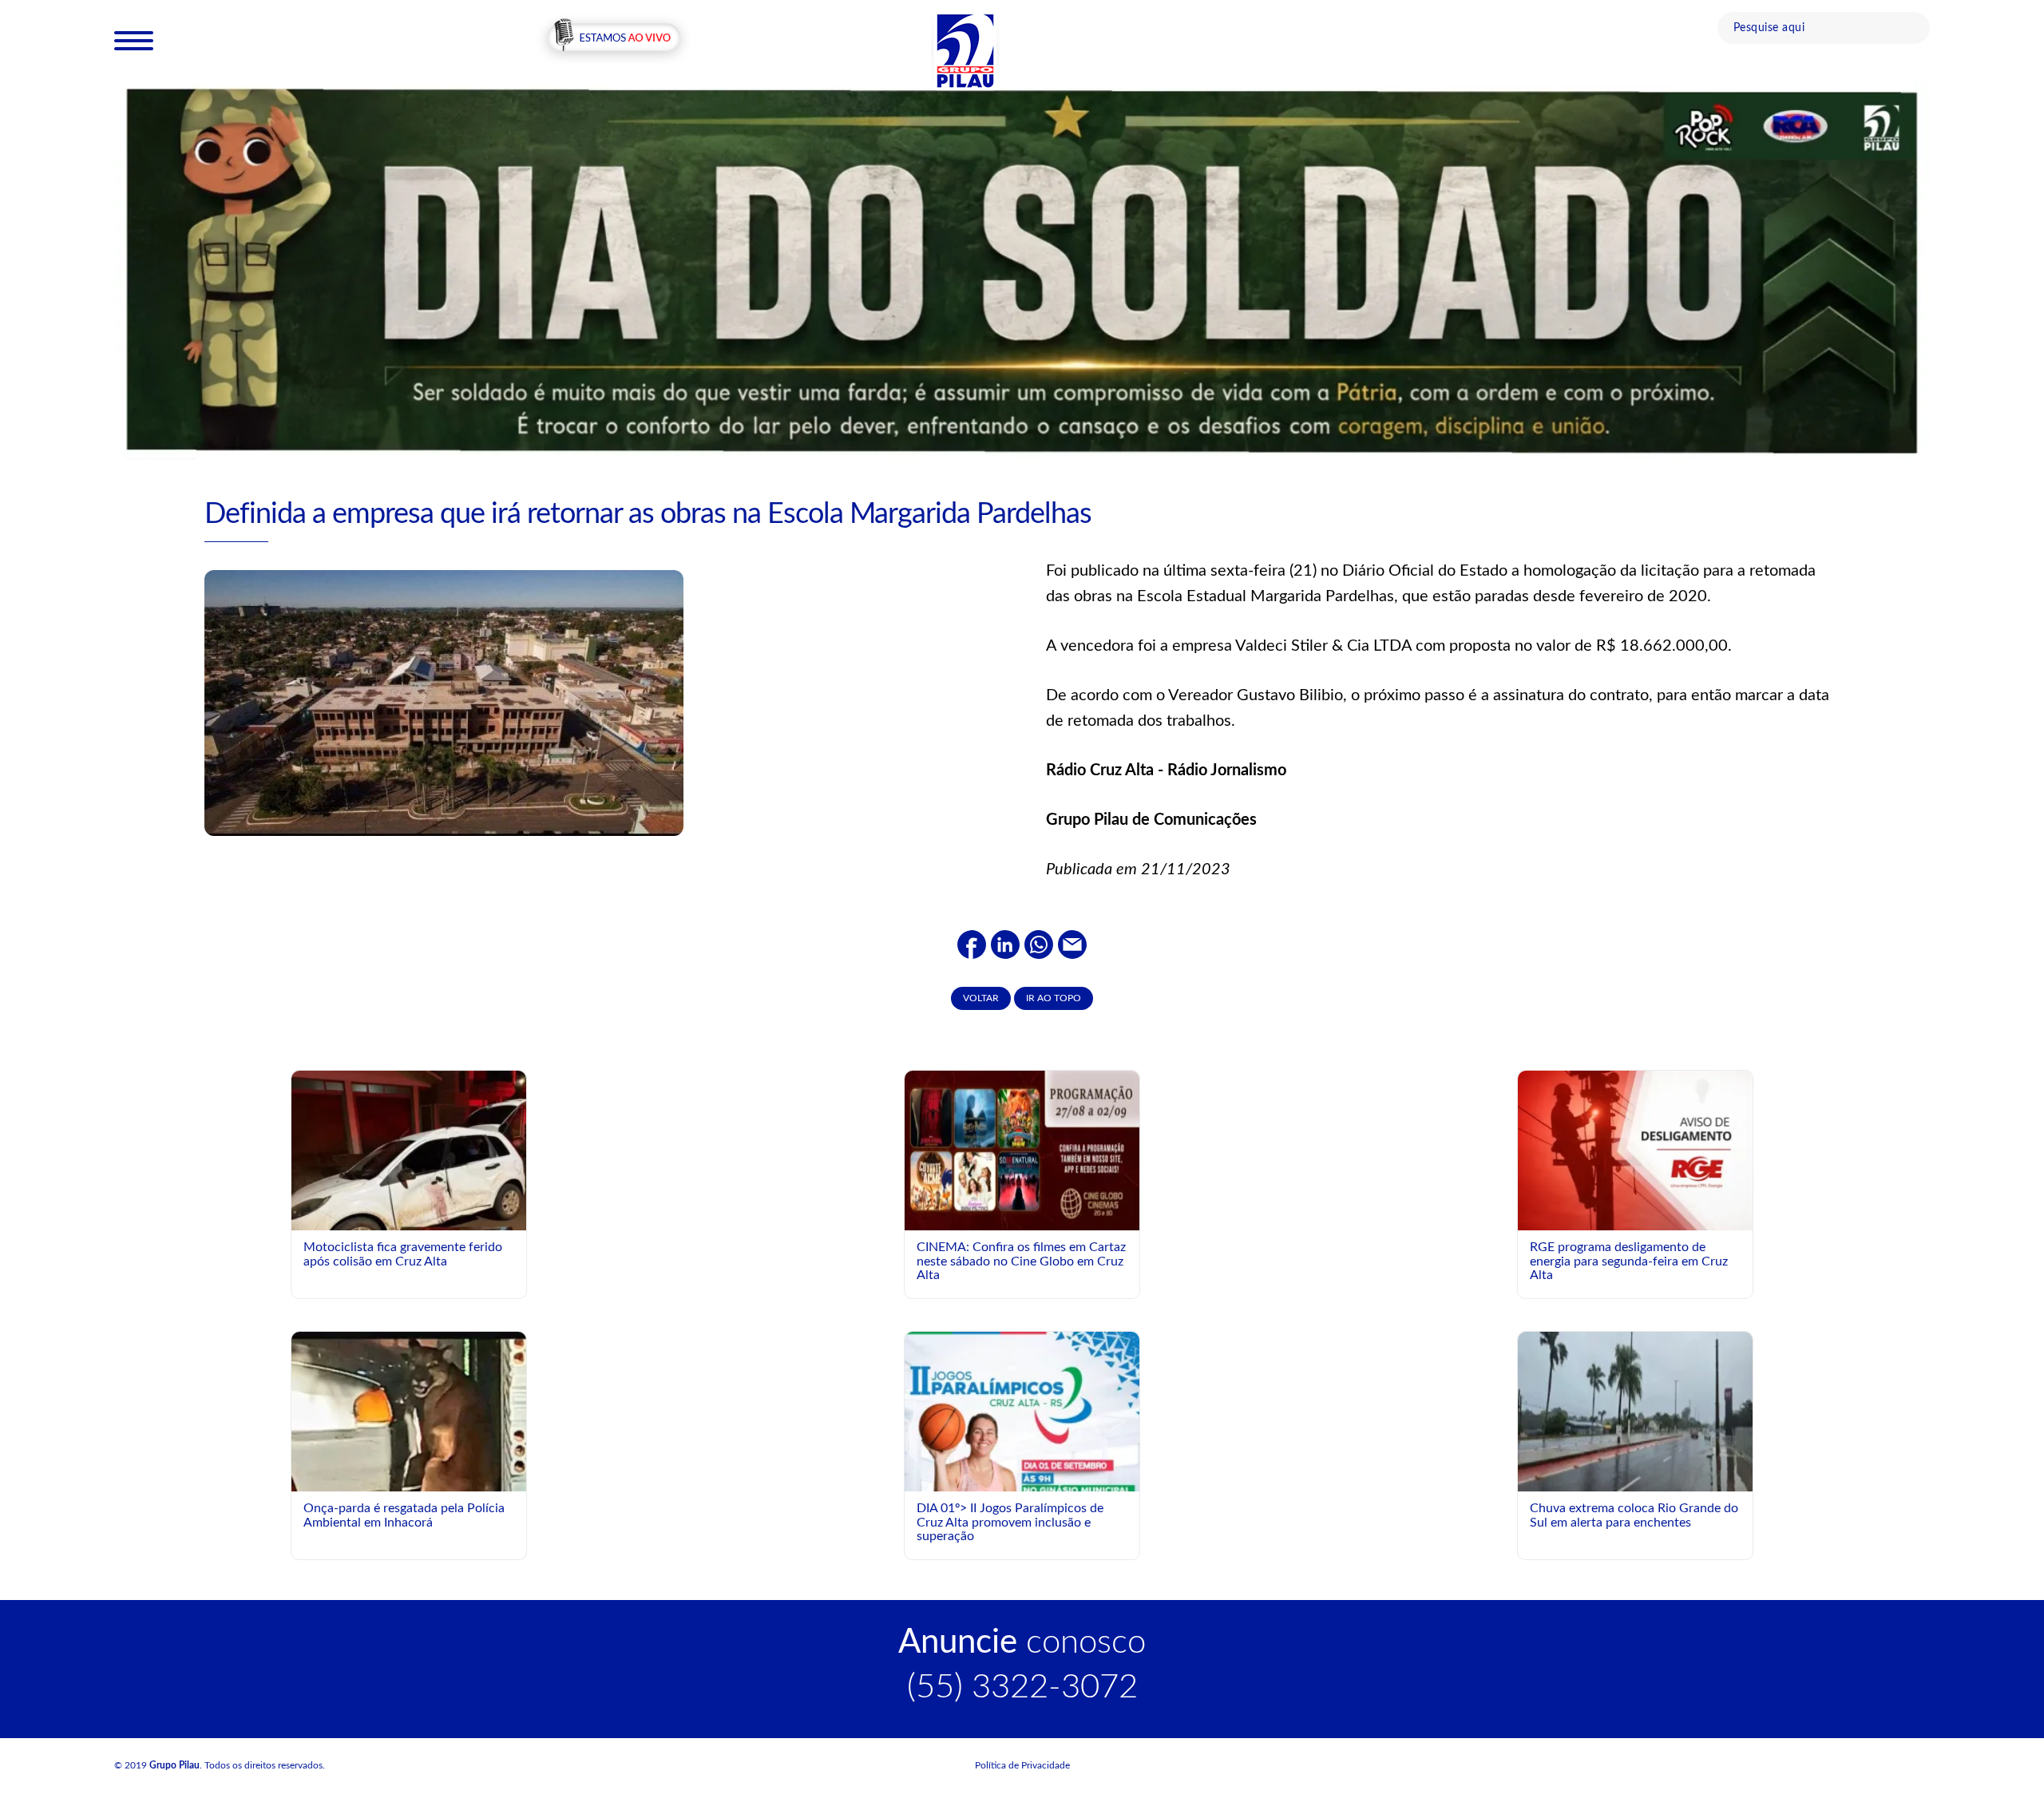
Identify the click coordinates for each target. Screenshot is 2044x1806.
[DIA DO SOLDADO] (1022, 269)
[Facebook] (972, 944)
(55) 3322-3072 (1022, 1687)
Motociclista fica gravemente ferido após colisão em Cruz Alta (403, 1254)
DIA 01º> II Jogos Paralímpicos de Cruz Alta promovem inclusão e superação (1010, 1522)
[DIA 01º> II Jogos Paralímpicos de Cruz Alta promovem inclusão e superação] (1022, 1478)
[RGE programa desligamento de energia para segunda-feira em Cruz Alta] (1635, 1150)
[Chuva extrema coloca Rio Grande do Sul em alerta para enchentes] (1635, 1411)
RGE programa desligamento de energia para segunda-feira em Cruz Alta (1629, 1261)
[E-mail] (1072, 944)
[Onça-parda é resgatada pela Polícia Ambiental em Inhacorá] (409, 1488)
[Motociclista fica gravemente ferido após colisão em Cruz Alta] (409, 1206)
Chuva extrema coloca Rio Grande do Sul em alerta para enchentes (1634, 1515)
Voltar (981, 998)
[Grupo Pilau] (965, 50)
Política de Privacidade (1022, 1765)
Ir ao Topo (1054, 998)
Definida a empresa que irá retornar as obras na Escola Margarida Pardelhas (648, 514)
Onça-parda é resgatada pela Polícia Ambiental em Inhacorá (404, 1515)
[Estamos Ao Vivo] (614, 39)
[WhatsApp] (1039, 944)
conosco (1022, 1642)
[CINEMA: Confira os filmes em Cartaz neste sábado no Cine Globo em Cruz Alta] (1022, 1150)
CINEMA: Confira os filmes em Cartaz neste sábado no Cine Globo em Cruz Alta (1021, 1261)
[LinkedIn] (1005, 944)
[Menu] (134, 40)
